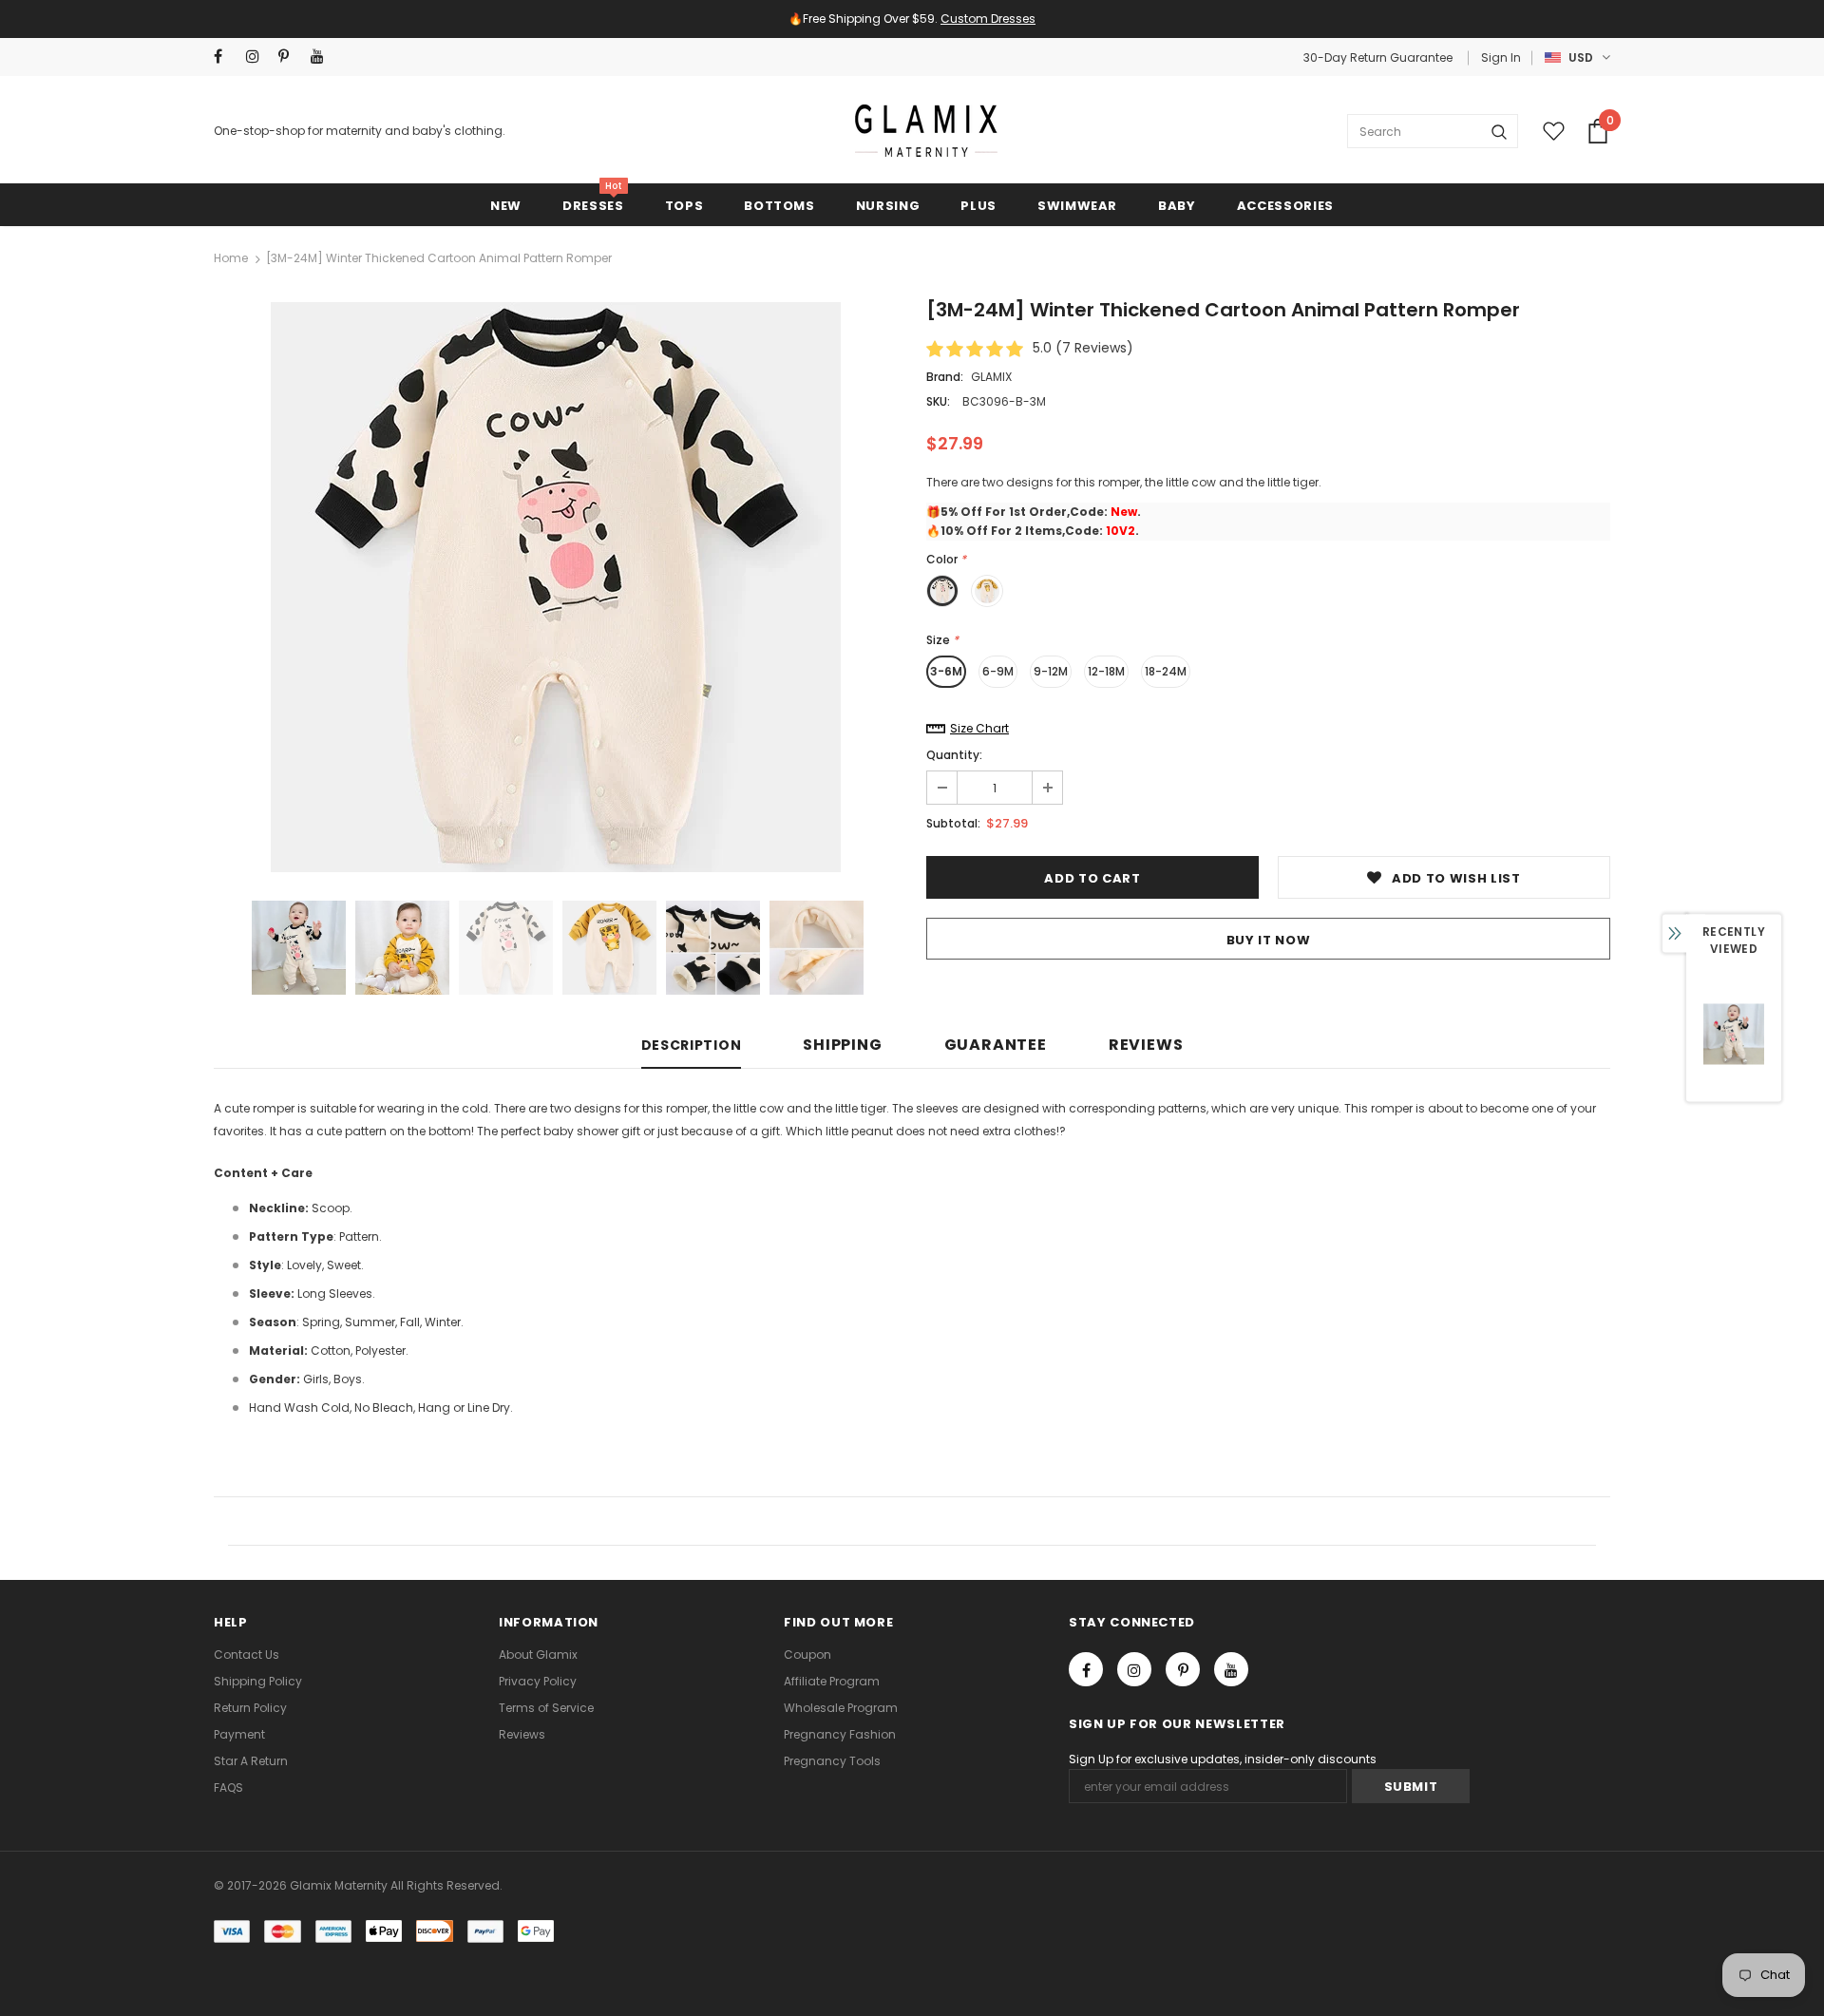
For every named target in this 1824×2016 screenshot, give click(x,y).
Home (231, 258)
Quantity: (954, 755)
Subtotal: (953, 823)
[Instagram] (258, 57)
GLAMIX (991, 377)
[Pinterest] (290, 57)
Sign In (1501, 57)
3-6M (946, 671)
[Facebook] (226, 57)
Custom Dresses (988, 19)
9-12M (1051, 671)
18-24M (1166, 671)
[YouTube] (323, 57)
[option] (556, 587)
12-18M (1106, 671)
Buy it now (1269, 940)
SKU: (938, 401)
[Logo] (926, 131)
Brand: (945, 377)
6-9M (998, 671)
